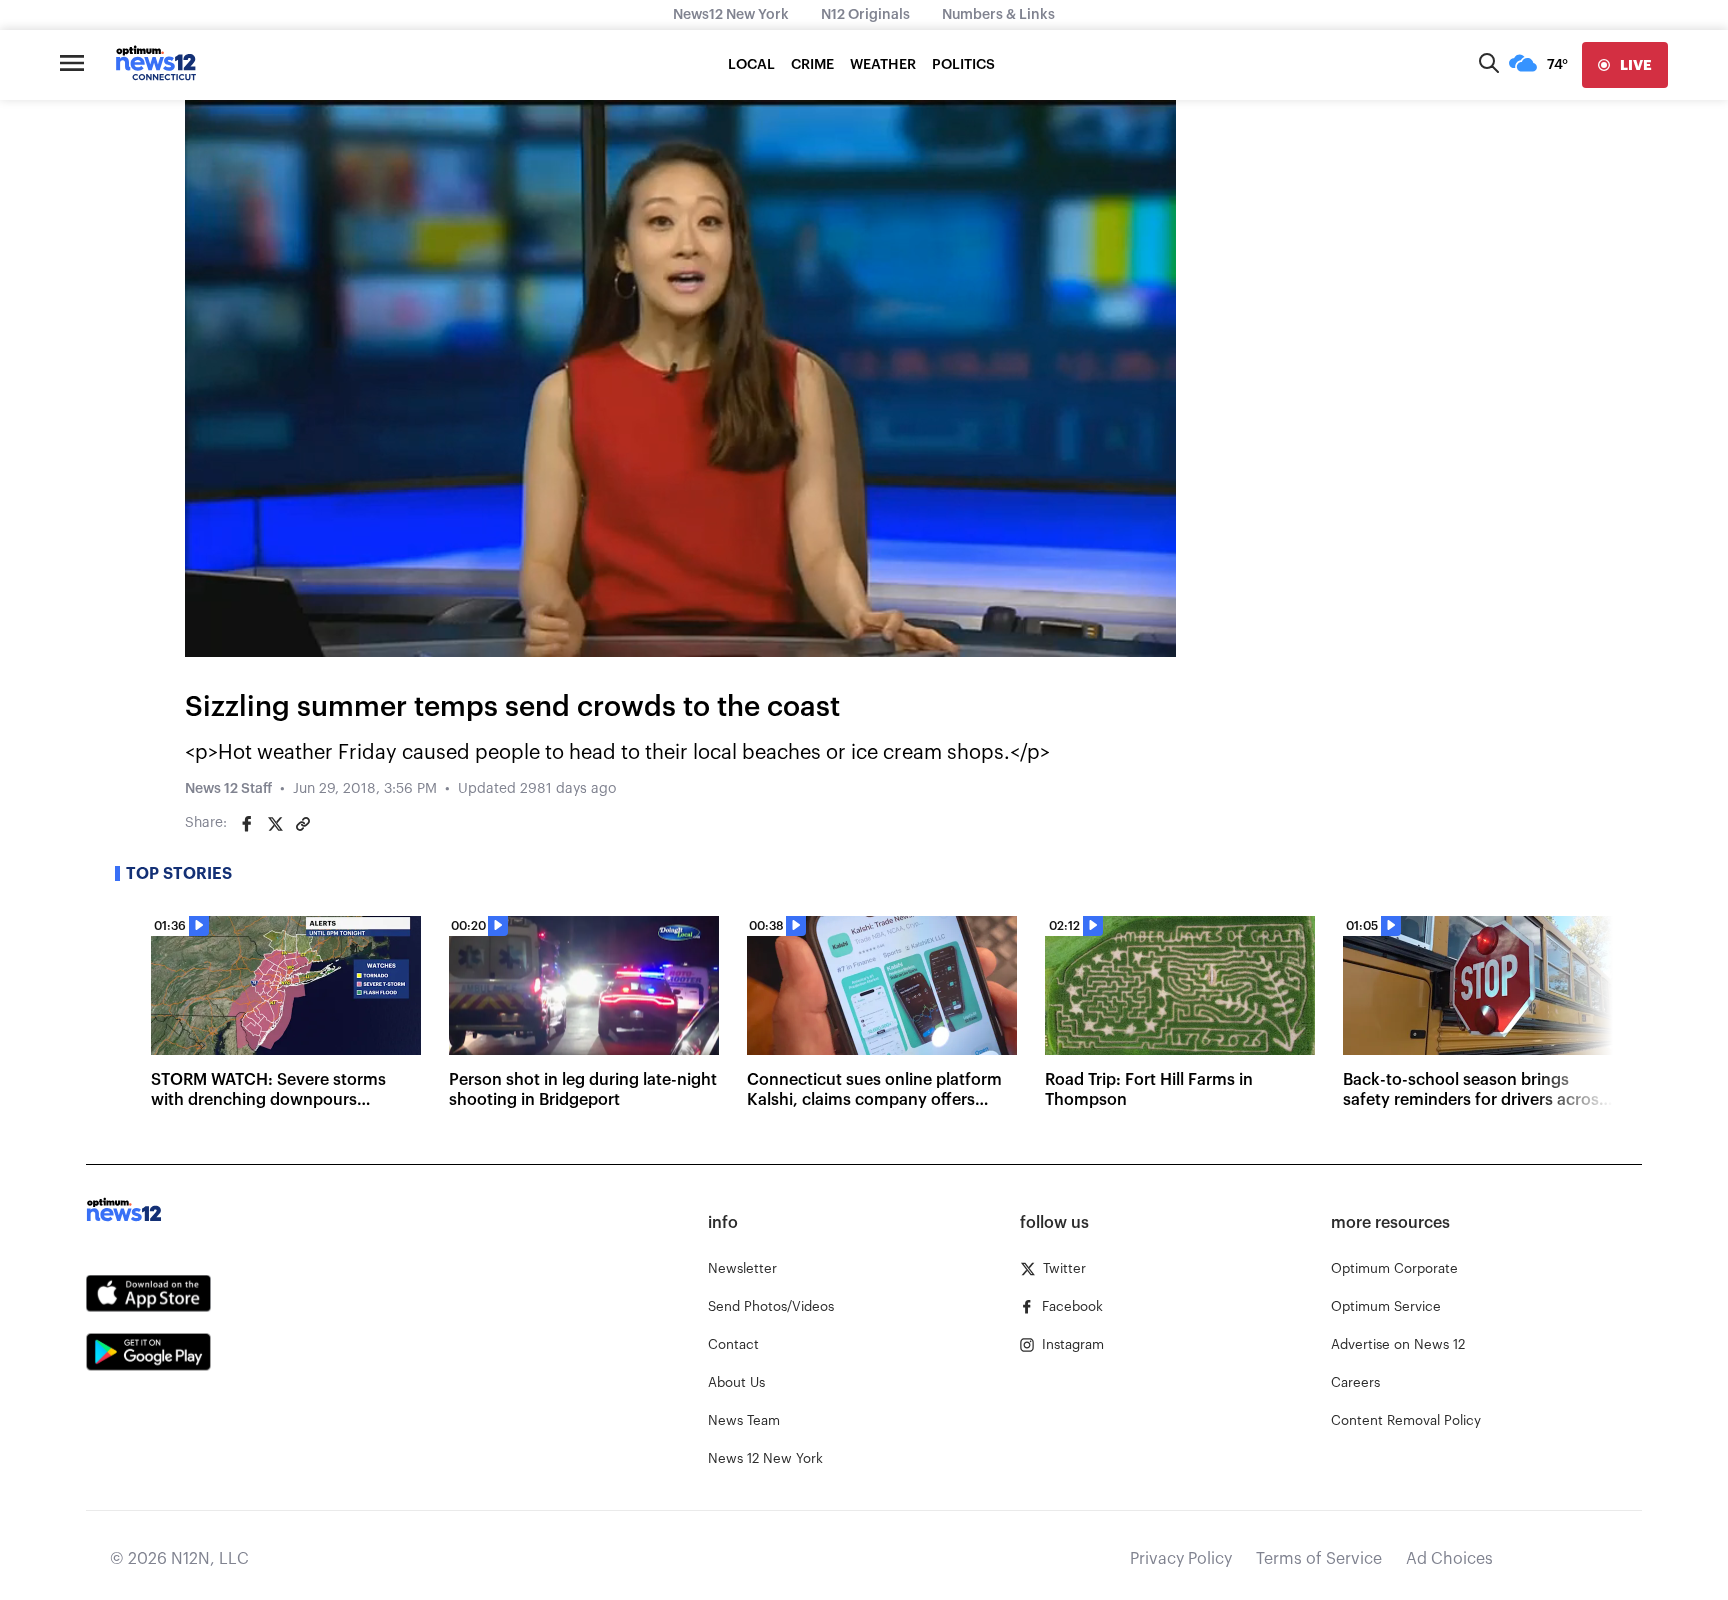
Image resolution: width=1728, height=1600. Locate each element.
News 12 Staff (228, 789)
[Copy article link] (303, 824)
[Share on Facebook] (247, 824)
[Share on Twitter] (275, 824)
